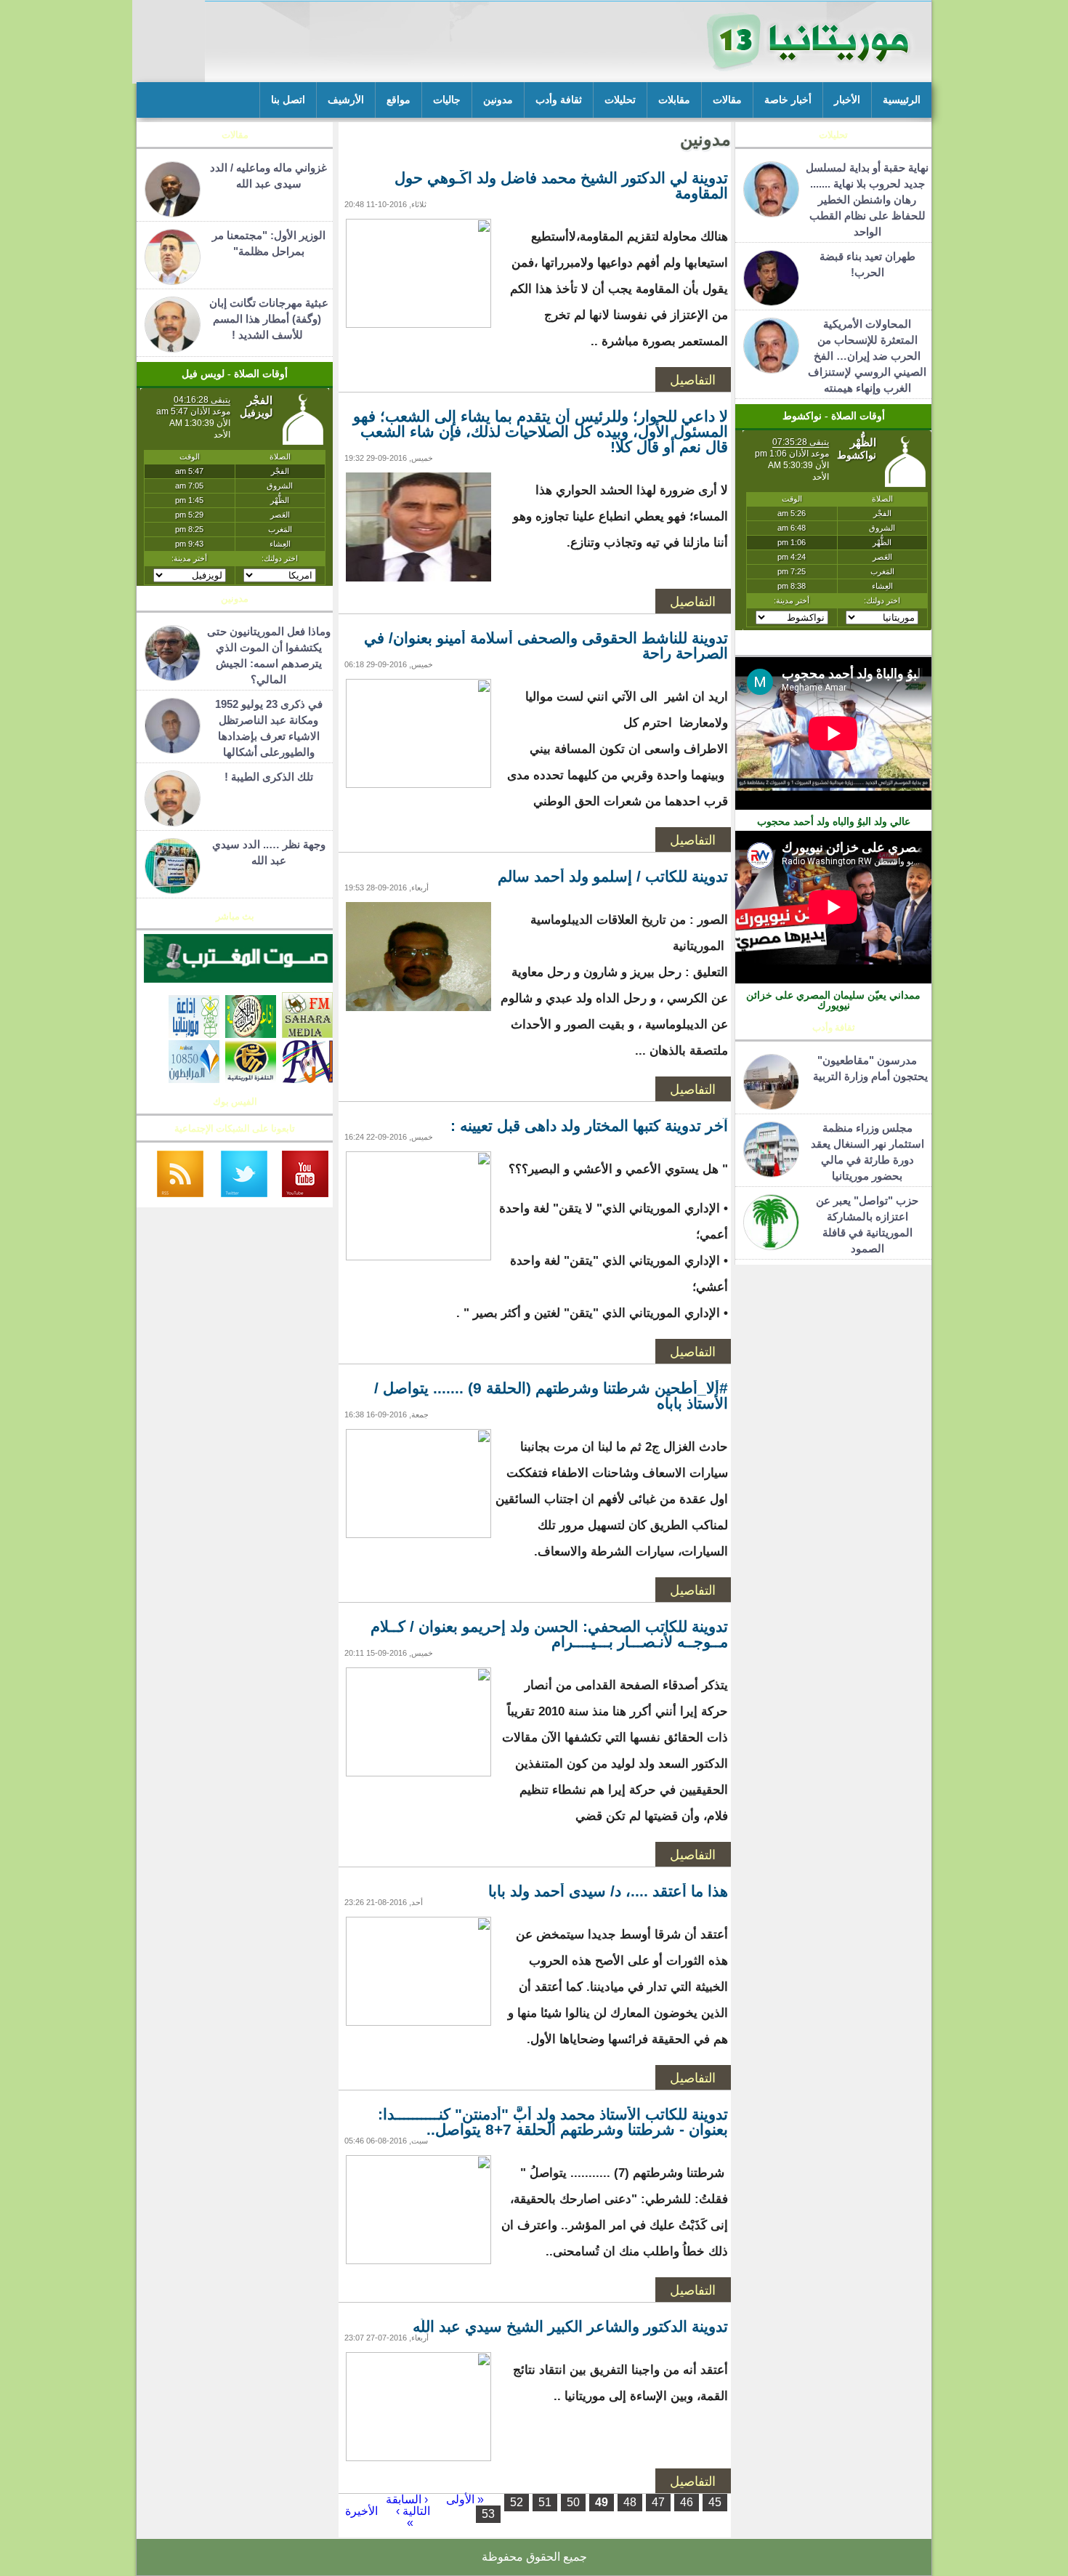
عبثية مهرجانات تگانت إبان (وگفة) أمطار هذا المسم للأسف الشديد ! (269, 319)
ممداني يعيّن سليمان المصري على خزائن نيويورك (833, 1000)
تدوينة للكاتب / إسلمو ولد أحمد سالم (613, 876)
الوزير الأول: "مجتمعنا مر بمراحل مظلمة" (269, 243)
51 (545, 2502)
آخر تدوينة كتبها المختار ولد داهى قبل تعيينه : (589, 1126)
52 (517, 2502)
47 (658, 2502)
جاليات (447, 100)
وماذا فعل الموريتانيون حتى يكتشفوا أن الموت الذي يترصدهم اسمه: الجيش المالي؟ (269, 655)
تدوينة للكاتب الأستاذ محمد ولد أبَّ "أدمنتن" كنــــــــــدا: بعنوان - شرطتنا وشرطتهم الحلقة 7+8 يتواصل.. (553, 2122)
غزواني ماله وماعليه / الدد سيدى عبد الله (268, 176)
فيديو (834, 647)
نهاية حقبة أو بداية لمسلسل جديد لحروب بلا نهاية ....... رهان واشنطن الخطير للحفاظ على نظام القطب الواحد (867, 200)
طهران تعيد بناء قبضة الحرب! (867, 264)
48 (630, 2502)
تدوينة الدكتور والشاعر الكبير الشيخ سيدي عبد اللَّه (570, 2326)
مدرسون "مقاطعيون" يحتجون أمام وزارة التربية (867, 1068)
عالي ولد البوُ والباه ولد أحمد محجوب (834, 821)
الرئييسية (902, 100)
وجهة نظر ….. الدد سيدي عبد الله (269, 852)
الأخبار (847, 100)
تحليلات (620, 100)
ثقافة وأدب (559, 100)
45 (715, 2502)
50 (573, 2502)
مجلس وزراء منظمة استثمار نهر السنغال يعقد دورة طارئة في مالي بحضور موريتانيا (867, 1152)
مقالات (727, 100)
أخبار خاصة (788, 100)
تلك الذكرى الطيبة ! (269, 777)
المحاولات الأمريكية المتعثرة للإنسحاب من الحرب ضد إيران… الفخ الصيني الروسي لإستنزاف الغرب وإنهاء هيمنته (867, 356)
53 (488, 2514)
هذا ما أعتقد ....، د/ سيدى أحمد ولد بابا (608, 1891)
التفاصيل (693, 379)
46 (687, 2502)
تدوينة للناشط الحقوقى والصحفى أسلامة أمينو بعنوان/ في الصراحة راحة (546, 645)
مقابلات (674, 100)
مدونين (498, 100)
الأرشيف (346, 100)
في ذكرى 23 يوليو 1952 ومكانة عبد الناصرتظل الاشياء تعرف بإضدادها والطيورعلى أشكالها (269, 728)
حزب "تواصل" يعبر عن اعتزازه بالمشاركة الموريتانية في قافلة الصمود (867, 1224)
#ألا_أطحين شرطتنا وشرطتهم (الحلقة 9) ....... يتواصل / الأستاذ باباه (551, 1396)
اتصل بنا (288, 100)
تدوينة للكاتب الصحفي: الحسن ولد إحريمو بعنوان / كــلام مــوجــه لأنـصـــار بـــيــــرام (549, 1634)
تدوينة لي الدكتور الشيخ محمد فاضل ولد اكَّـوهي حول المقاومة (561, 185)
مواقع (399, 100)
